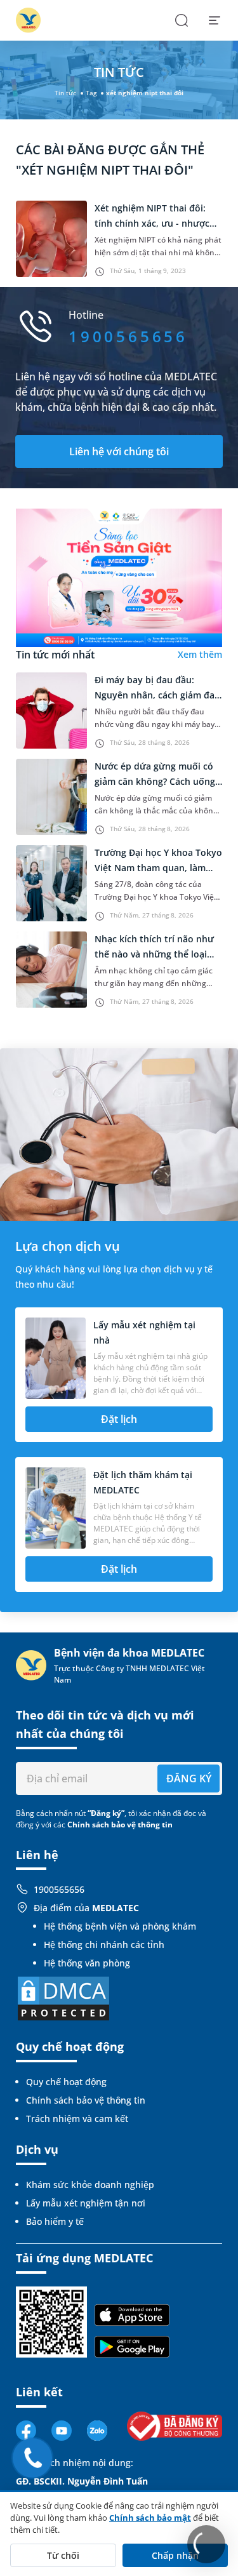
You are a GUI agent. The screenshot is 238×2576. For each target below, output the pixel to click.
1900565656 (59, 1889)
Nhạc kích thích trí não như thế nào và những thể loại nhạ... (154, 954)
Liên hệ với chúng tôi (119, 451)
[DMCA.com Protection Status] (63, 1998)
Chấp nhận (175, 2555)
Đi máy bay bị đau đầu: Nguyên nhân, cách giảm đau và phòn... (157, 695)
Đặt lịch (119, 1419)
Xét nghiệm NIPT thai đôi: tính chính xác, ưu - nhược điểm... (152, 223)
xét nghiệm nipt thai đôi (145, 93)
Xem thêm (200, 654)
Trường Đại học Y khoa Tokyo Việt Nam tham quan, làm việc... (158, 868)
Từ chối (63, 2555)
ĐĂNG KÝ (189, 1779)
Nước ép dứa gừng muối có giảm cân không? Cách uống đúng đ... (155, 781)
